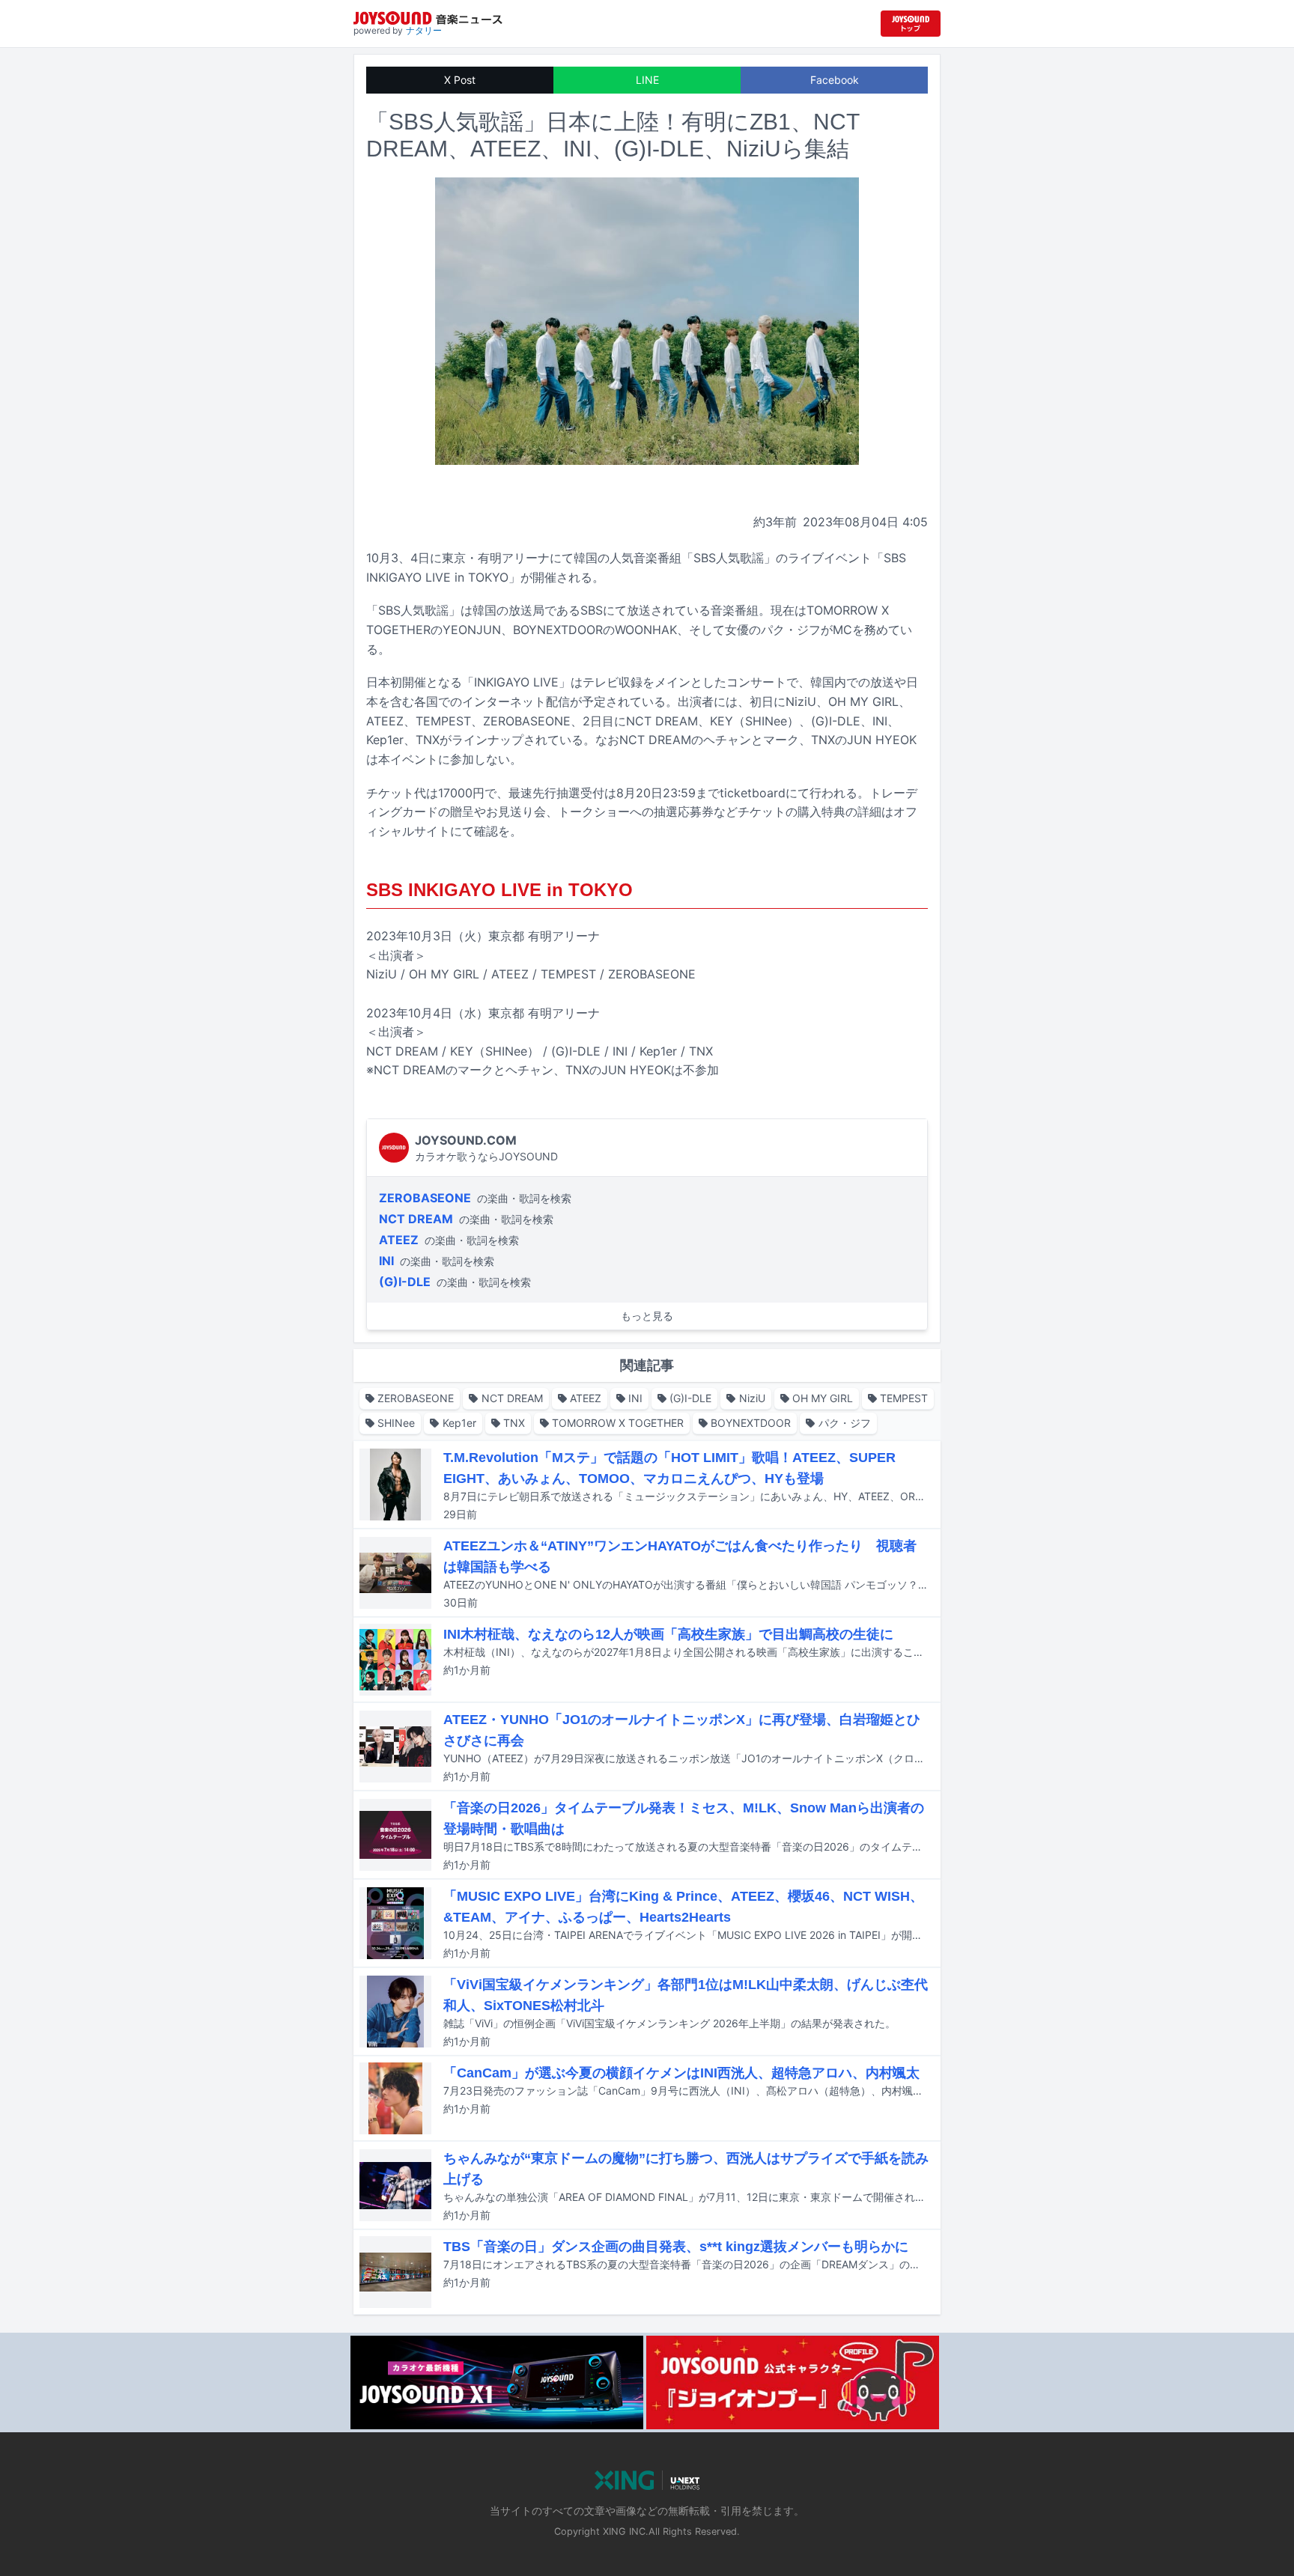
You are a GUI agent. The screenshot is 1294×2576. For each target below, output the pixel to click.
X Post (460, 80)
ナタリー (424, 30)
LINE (647, 80)
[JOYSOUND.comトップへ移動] (911, 24)
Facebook (835, 80)
